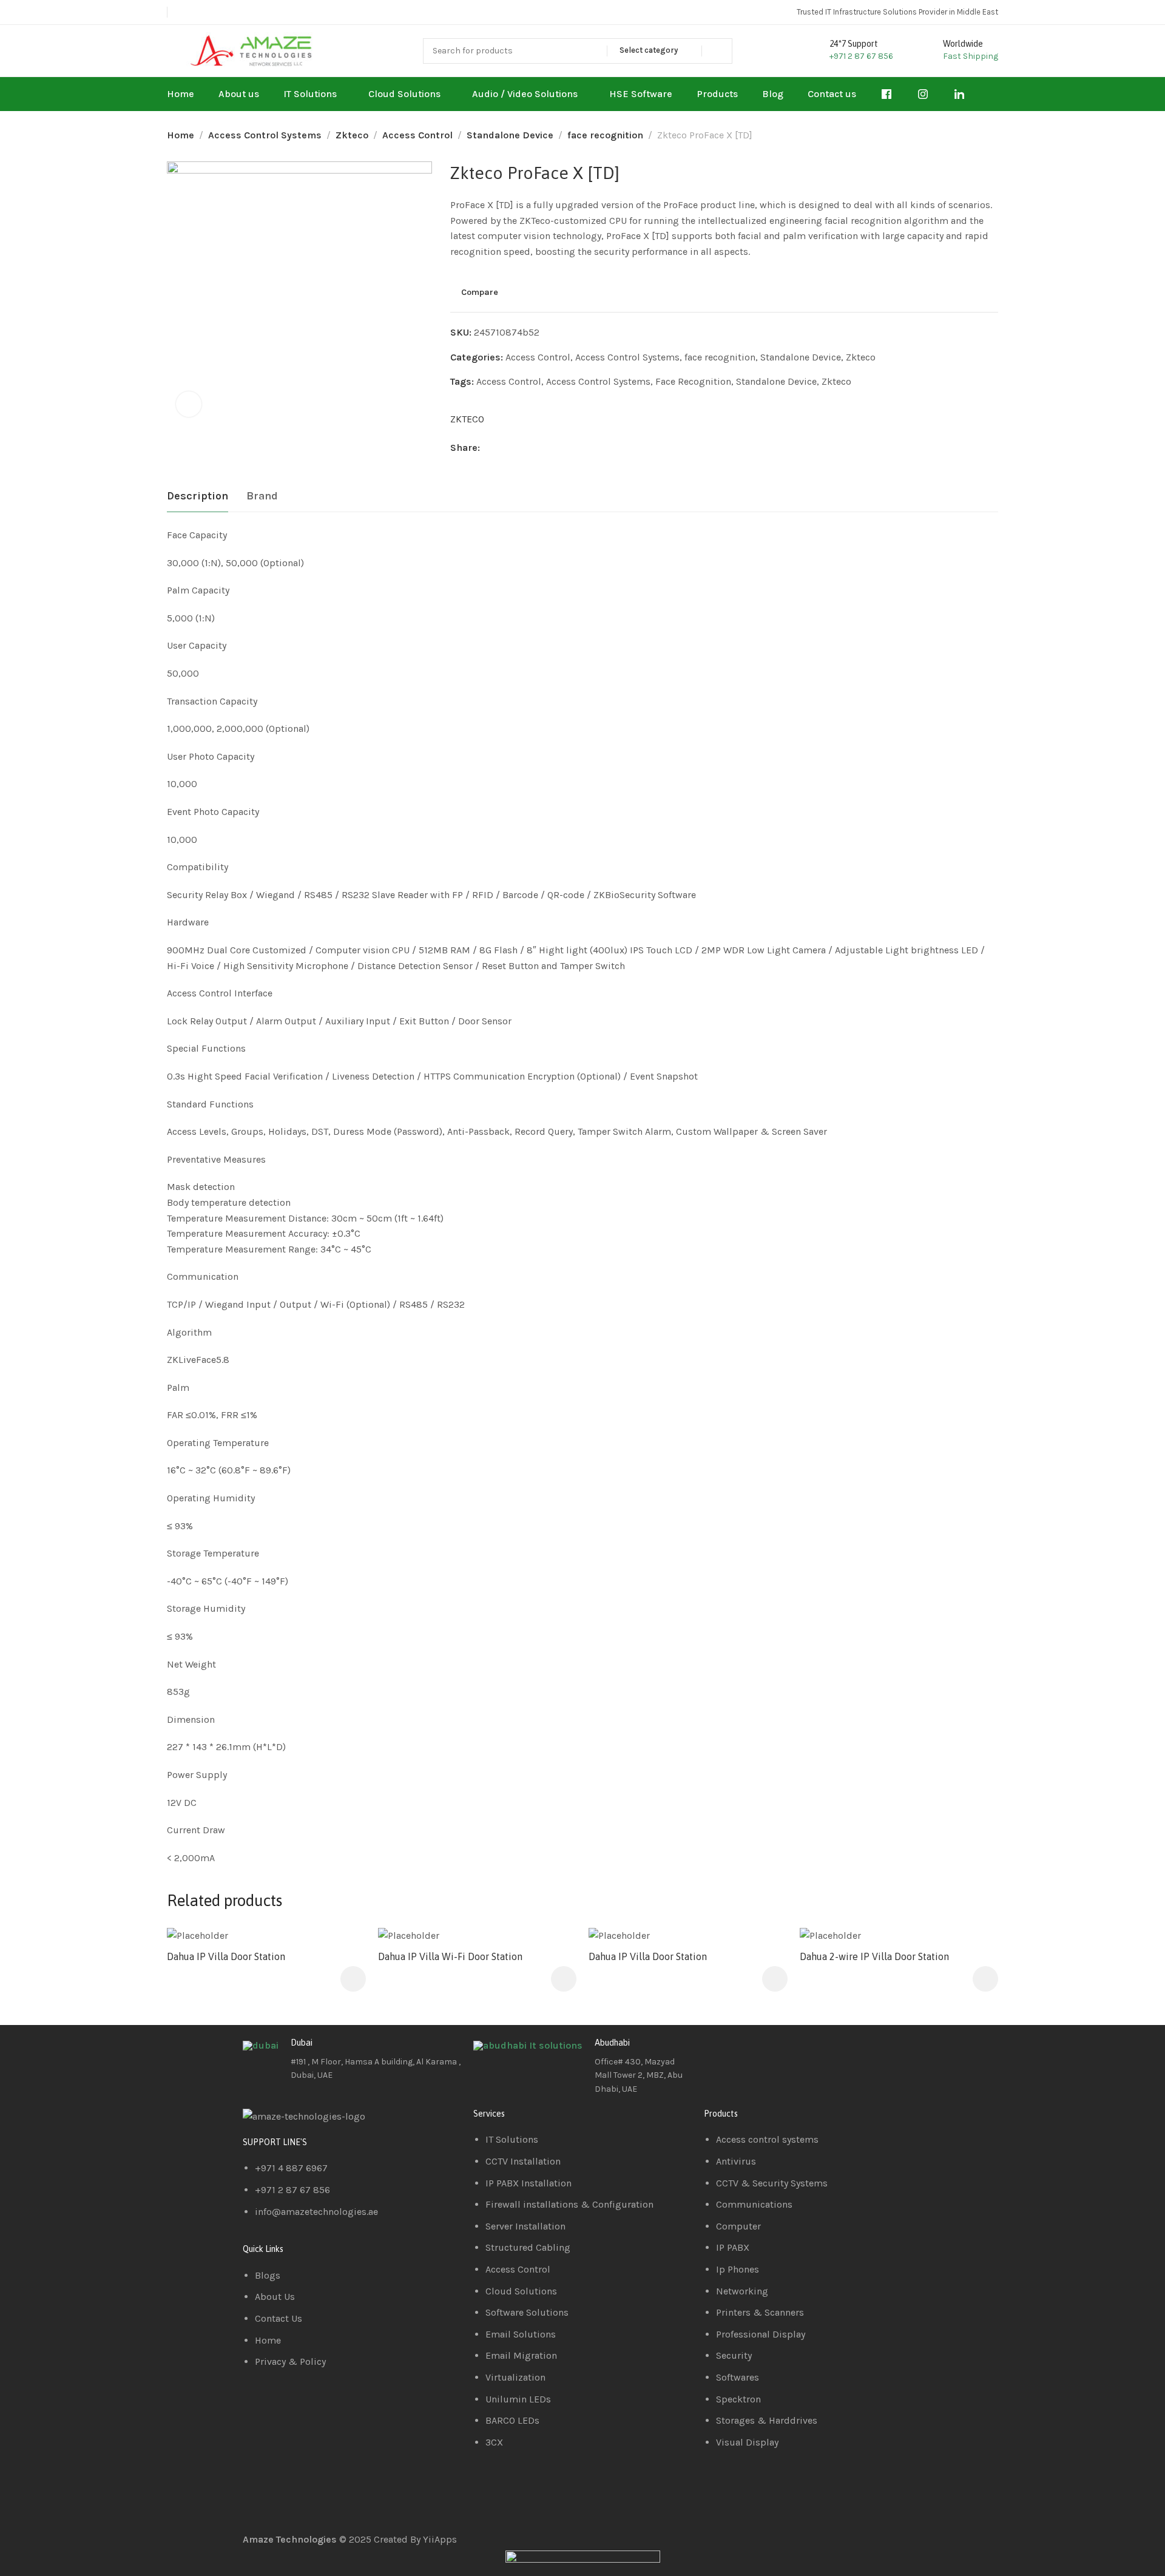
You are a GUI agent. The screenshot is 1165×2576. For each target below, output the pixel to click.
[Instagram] (785, 2052)
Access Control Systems (265, 135)
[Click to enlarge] (189, 404)
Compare (480, 292)
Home (181, 135)
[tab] (198, 496)
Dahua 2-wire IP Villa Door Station (874, 1956)
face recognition (605, 135)
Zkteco (352, 135)
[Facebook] (719, 2052)
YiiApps (440, 2539)
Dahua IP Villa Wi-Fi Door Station (450, 1956)
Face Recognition (693, 381)
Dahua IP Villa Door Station (226, 1956)
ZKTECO (467, 419)
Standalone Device (510, 135)
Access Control (417, 135)
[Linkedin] (752, 2052)
